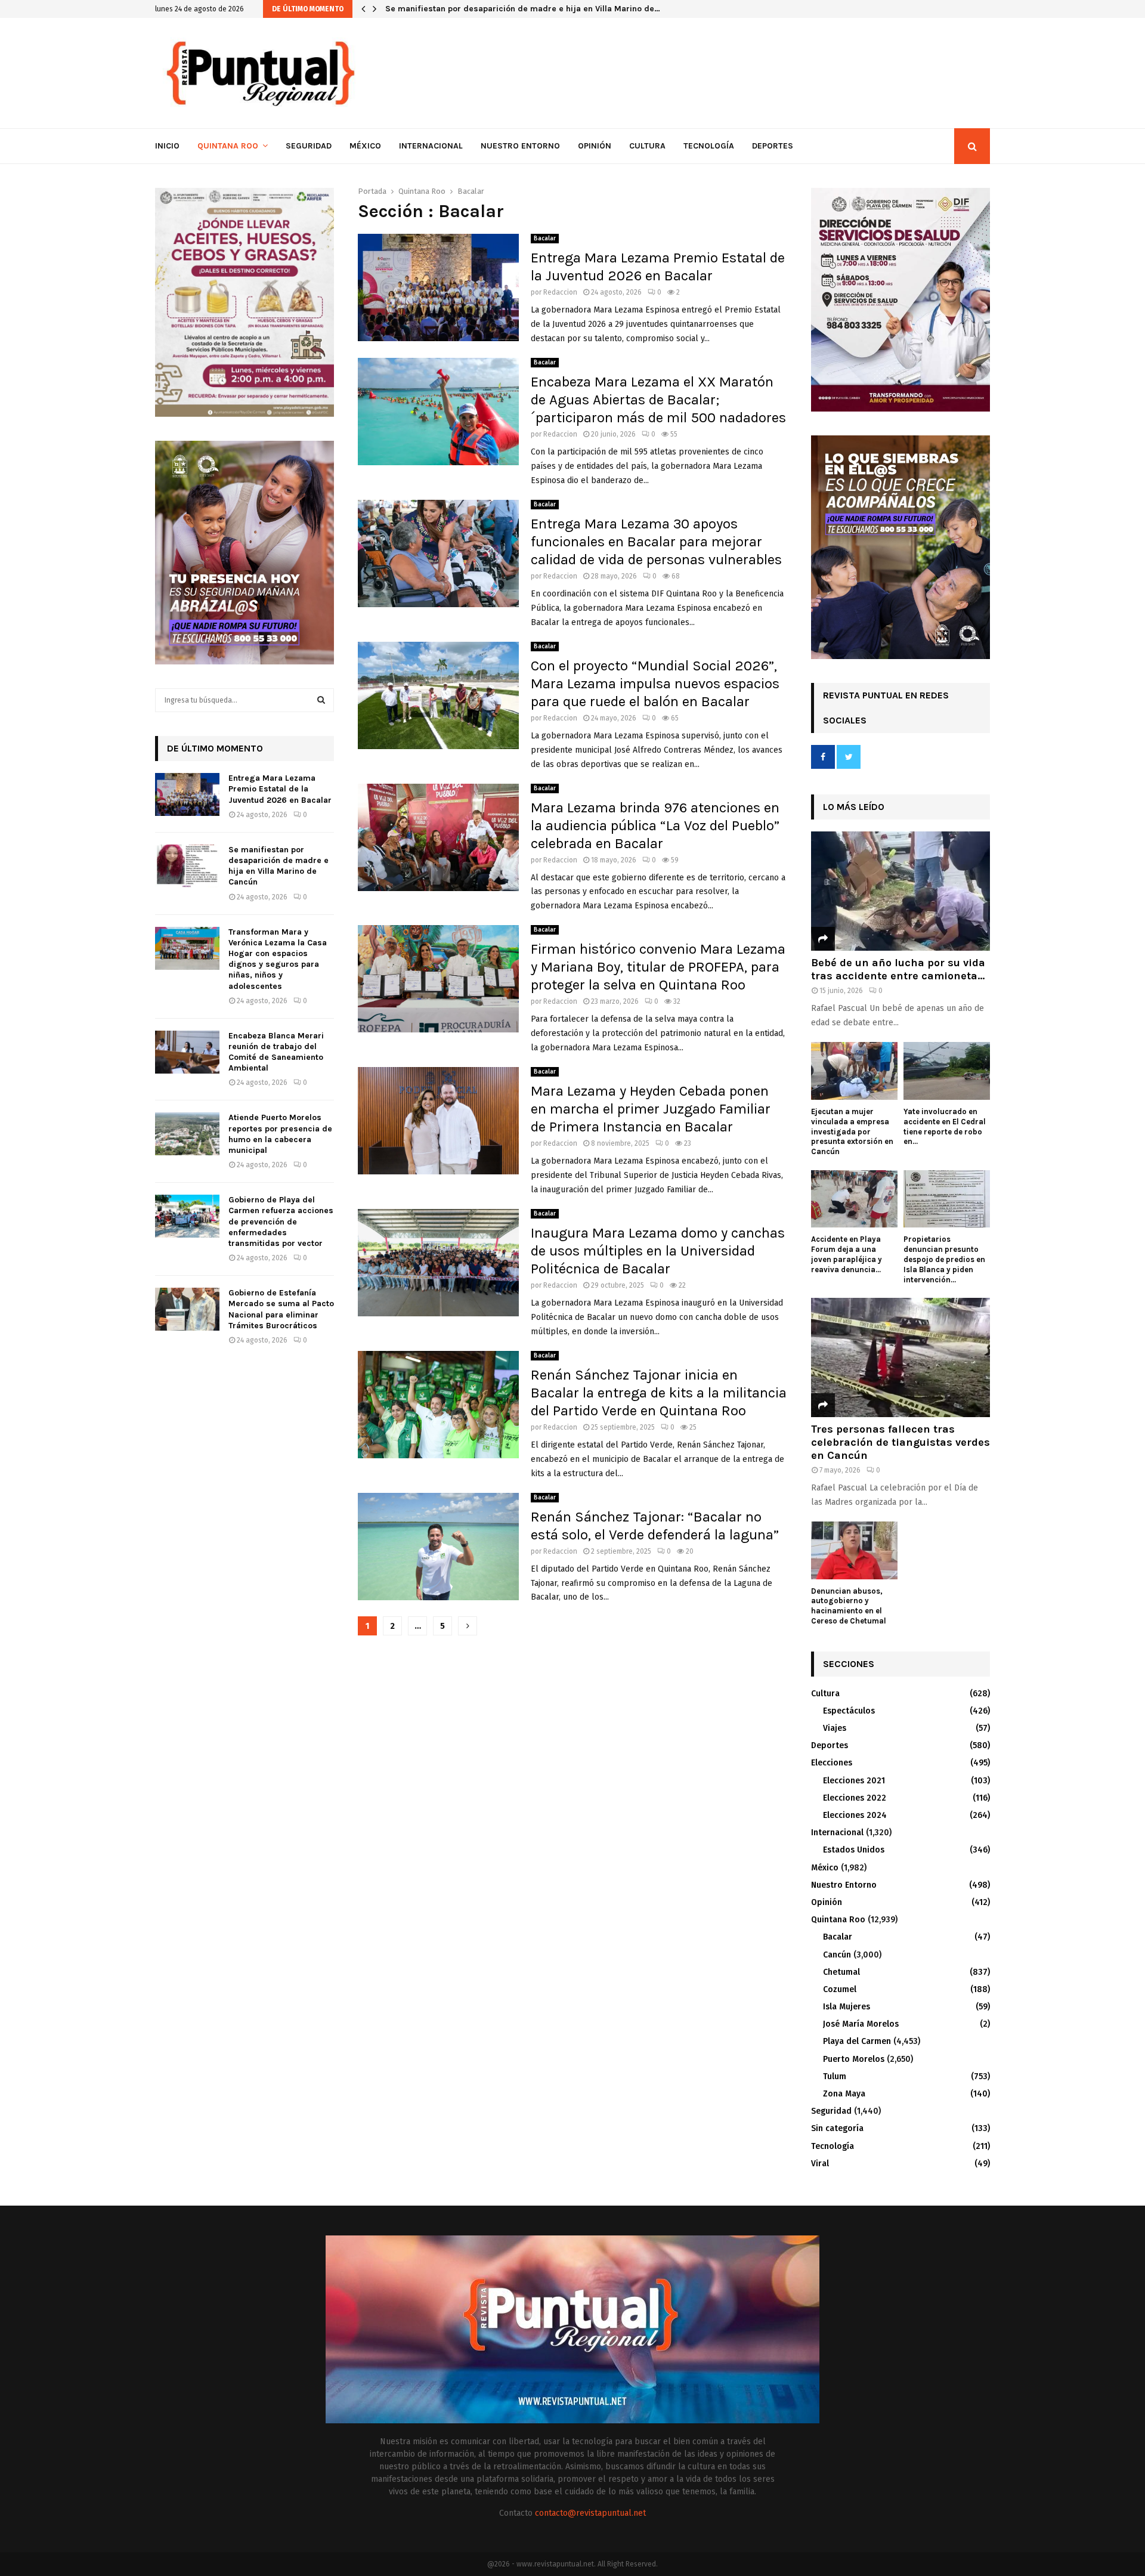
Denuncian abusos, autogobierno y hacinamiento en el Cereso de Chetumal (849, 1606)
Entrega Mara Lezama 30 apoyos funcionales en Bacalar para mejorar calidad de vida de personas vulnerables (656, 542)
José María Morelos (861, 2024)
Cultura (647, 146)
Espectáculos (849, 1711)
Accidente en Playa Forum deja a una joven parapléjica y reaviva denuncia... (847, 1254)
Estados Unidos (854, 1850)
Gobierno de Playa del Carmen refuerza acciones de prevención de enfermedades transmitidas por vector (281, 1221)
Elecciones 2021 (854, 1781)
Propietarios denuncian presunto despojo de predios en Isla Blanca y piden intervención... (944, 1259)
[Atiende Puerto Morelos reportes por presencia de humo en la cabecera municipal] (187, 1134)
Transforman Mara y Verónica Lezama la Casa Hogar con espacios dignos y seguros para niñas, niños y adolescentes (278, 959)
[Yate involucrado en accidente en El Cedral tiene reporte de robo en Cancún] (947, 1071)
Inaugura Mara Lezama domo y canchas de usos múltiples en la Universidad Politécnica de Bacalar (658, 1251)
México (365, 146)
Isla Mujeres (847, 2007)
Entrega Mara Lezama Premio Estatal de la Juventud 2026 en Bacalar (280, 789)
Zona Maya (844, 2094)
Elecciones (832, 1763)
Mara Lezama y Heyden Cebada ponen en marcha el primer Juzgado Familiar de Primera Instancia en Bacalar (651, 1109)
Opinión (595, 146)
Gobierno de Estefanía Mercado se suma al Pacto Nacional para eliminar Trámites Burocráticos (281, 1309)
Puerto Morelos (854, 2059)
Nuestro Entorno (520, 146)
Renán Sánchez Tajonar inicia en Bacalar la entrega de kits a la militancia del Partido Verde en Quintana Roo (659, 1393)
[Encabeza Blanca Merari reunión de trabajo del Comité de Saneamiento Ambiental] (187, 1052)
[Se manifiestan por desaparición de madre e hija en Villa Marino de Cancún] (187, 866)
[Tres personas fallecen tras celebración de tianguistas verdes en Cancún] (900, 1357)
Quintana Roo (228, 146)
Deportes (773, 146)
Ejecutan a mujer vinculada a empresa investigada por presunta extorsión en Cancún (852, 1131)
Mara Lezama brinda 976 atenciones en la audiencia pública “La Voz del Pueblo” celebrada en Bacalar (655, 825)
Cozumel (840, 1989)
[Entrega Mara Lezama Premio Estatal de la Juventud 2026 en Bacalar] (187, 794)
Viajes (835, 1728)
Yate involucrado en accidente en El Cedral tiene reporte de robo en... (945, 1126)
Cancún (837, 1955)
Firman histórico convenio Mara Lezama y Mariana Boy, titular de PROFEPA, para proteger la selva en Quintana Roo (658, 967)
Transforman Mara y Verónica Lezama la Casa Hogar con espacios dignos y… (538, 9)
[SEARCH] (321, 700)
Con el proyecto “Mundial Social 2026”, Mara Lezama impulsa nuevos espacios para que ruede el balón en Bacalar (655, 684)
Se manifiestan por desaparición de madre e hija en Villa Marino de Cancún (278, 866)
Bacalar (545, 239)
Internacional (431, 146)
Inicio (167, 146)
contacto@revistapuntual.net (590, 2513)
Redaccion (560, 292)
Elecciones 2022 (855, 1798)
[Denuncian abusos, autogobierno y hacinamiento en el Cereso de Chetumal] (854, 1550)
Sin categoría (837, 2128)
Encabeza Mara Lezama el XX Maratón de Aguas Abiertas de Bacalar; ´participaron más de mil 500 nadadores (658, 400)
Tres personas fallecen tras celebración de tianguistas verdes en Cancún (900, 1442)
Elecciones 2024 (855, 1815)
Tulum (835, 2076)
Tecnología (709, 146)
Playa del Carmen (857, 2041)
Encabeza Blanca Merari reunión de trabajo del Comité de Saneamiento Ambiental (276, 1052)
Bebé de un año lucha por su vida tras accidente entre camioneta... (898, 969)
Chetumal (841, 1972)
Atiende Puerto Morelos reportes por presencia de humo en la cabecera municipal (280, 1134)
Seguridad (309, 146)
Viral (820, 2164)
